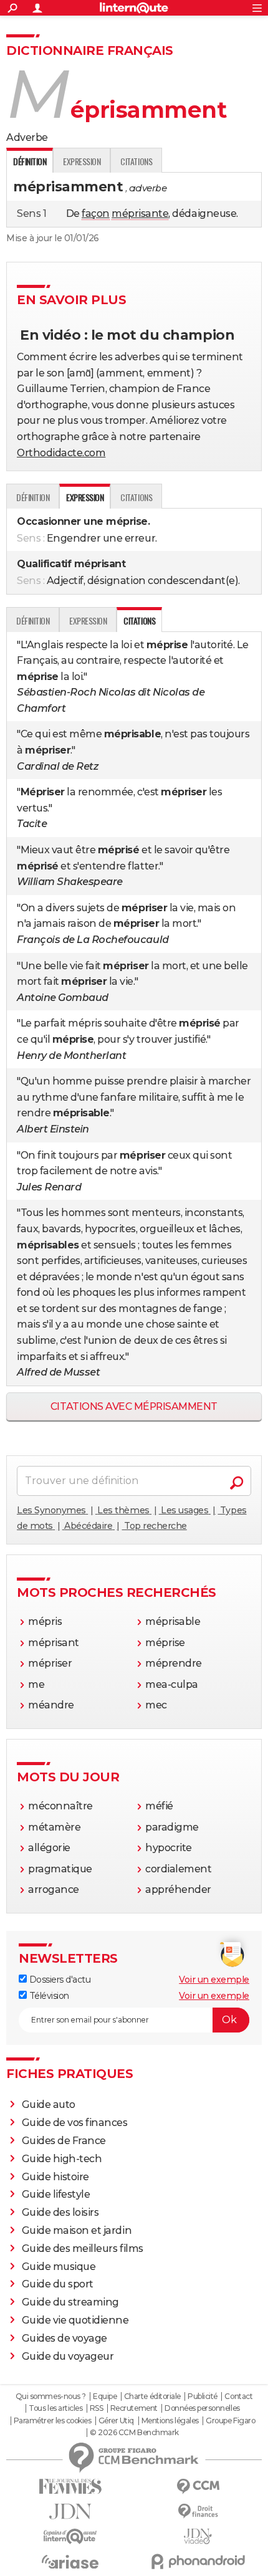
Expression (82, 161)
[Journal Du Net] (70, 2511)
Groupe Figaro (230, 2421)
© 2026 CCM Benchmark (134, 2433)
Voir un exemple (214, 1980)
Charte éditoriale (152, 2396)
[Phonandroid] (198, 2561)
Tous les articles (55, 2408)
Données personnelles (202, 2408)
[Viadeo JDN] (198, 2536)
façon (96, 213)
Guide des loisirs (60, 2212)
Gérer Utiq (116, 2421)
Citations (136, 161)
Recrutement (134, 2408)
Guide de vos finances (75, 2123)
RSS (97, 2408)
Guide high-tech (62, 2159)
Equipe (105, 2396)
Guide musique (59, 2267)
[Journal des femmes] (70, 2487)
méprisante (140, 213)
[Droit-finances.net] (198, 2511)
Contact (238, 2396)
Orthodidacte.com (61, 453)
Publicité (203, 2396)
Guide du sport (58, 2284)
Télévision (48, 1996)
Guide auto (49, 2104)
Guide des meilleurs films (83, 2248)
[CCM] (198, 2487)
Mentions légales (170, 2421)
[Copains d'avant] (70, 2536)
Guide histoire (55, 2177)
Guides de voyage (65, 2338)
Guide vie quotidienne (75, 2320)
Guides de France (64, 2141)
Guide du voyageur (68, 2356)
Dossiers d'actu (59, 1980)
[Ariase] (70, 2562)
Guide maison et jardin (77, 2230)
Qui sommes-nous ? (51, 2396)
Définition (33, 497)
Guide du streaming (70, 2302)
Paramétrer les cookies (52, 2421)
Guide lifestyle (56, 2194)
